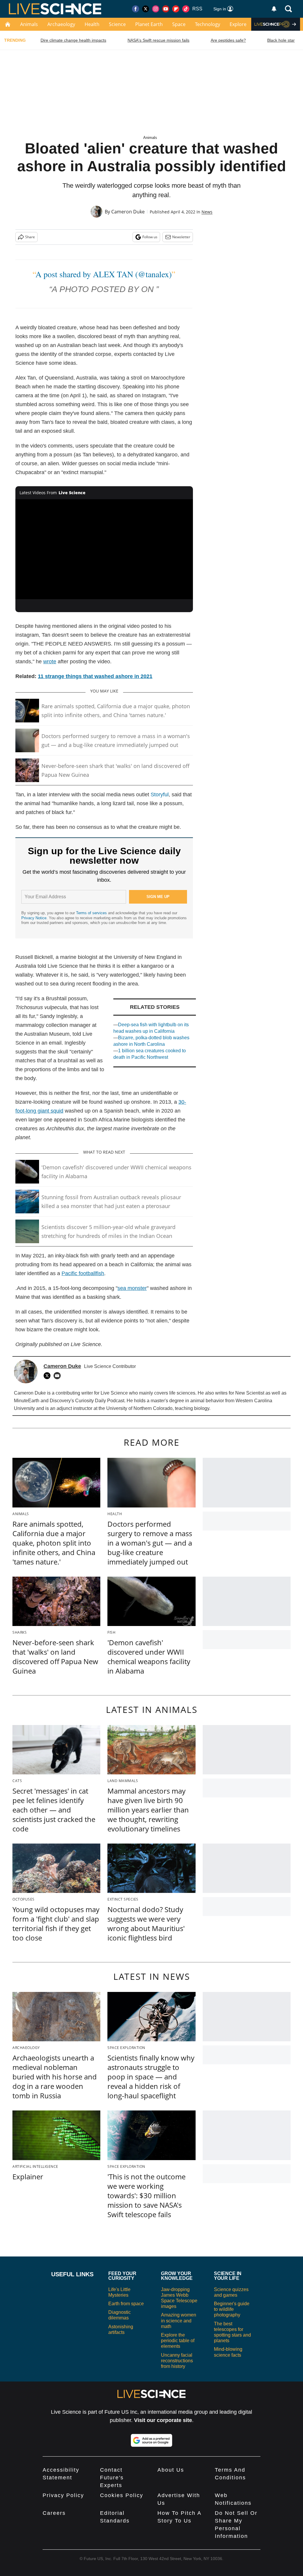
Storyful (160, 795)
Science (117, 24)
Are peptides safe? (228, 40)
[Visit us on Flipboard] (176, 9)
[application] (104, 549)
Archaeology (61, 24)
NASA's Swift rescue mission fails (158, 40)
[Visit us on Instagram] (156, 9)
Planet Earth (149, 24)
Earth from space (126, 2304)
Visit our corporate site (163, 2420)
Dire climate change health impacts (73, 40)
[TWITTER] (49, 1376)
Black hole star (281, 40)
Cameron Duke (128, 212)
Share (30, 237)
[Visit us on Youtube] (166, 9)
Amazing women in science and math (179, 2320)
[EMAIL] (59, 1376)
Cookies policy (122, 2495)
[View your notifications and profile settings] (274, 9)
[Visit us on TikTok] (186, 9)
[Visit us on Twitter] (146, 9)
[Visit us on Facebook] (136, 9)
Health (92, 24)
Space (179, 24)
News (207, 212)
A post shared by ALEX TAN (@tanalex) (104, 274)
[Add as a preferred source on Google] (151, 2440)
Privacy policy (63, 2495)
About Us (171, 2470)
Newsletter (181, 237)
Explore (238, 24)
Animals (29, 24)
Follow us (150, 237)
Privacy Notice (34, 918)
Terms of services (92, 913)
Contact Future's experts (112, 2478)
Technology (208, 24)
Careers (54, 2513)
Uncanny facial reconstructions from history (177, 2361)
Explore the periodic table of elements (178, 2341)
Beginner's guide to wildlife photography (232, 2309)
